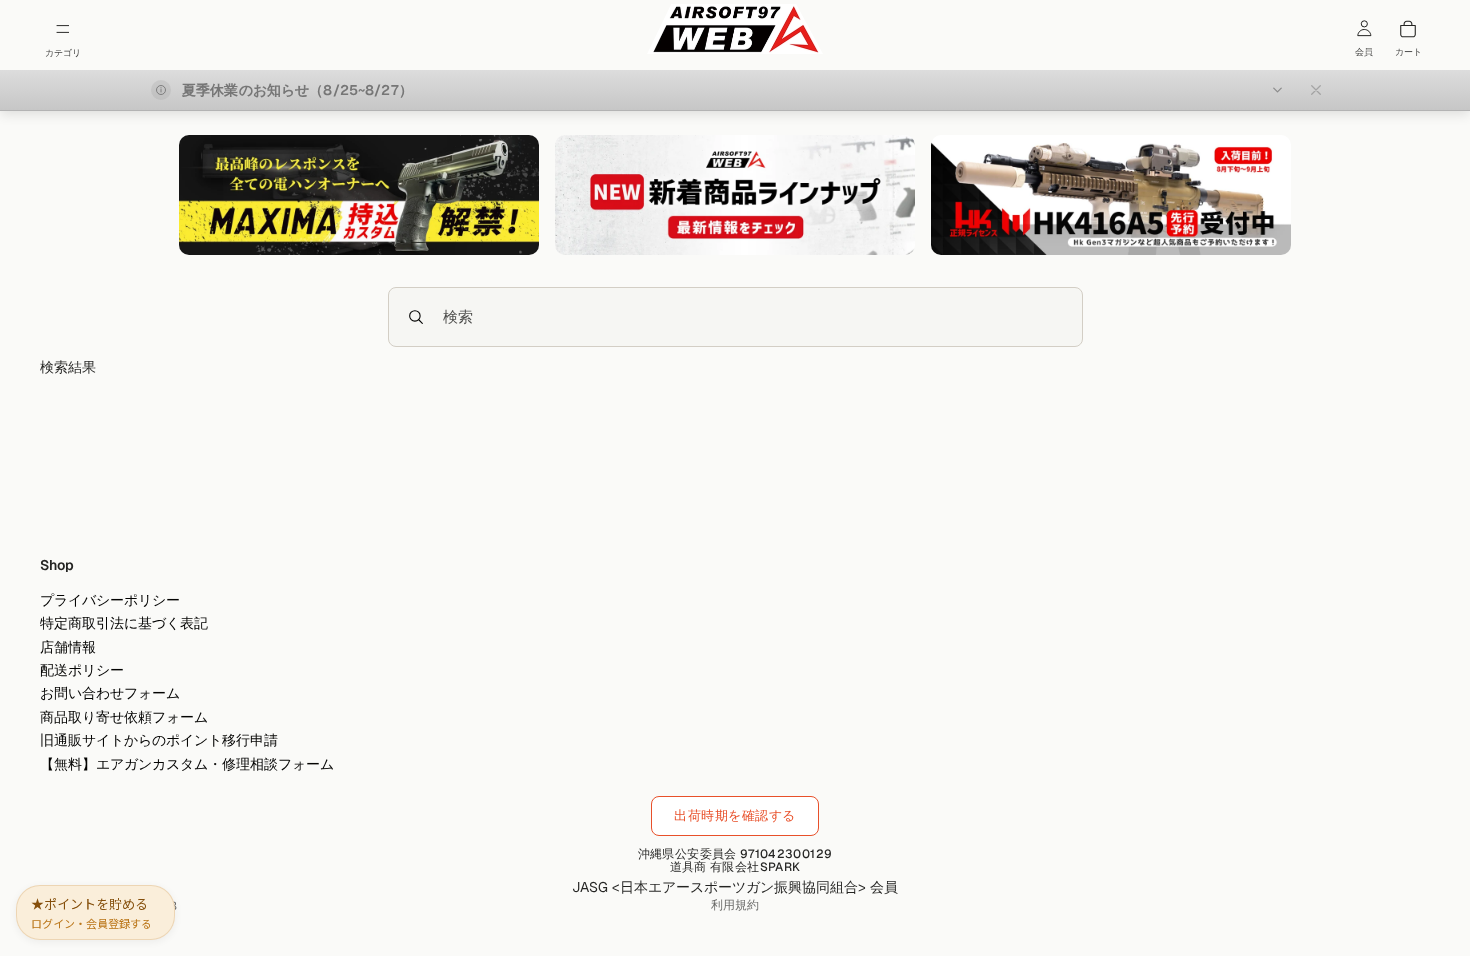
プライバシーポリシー (110, 600)
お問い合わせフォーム (110, 693)
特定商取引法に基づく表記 (124, 623)
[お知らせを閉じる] (1316, 90)
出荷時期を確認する (735, 815)
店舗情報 (68, 647)
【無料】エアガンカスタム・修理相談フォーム (187, 763)
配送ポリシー (82, 670)
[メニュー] (63, 29)
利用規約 (735, 905)
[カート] (1408, 29)
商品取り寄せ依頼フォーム (124, 717)
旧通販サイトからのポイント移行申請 (159, 740)
